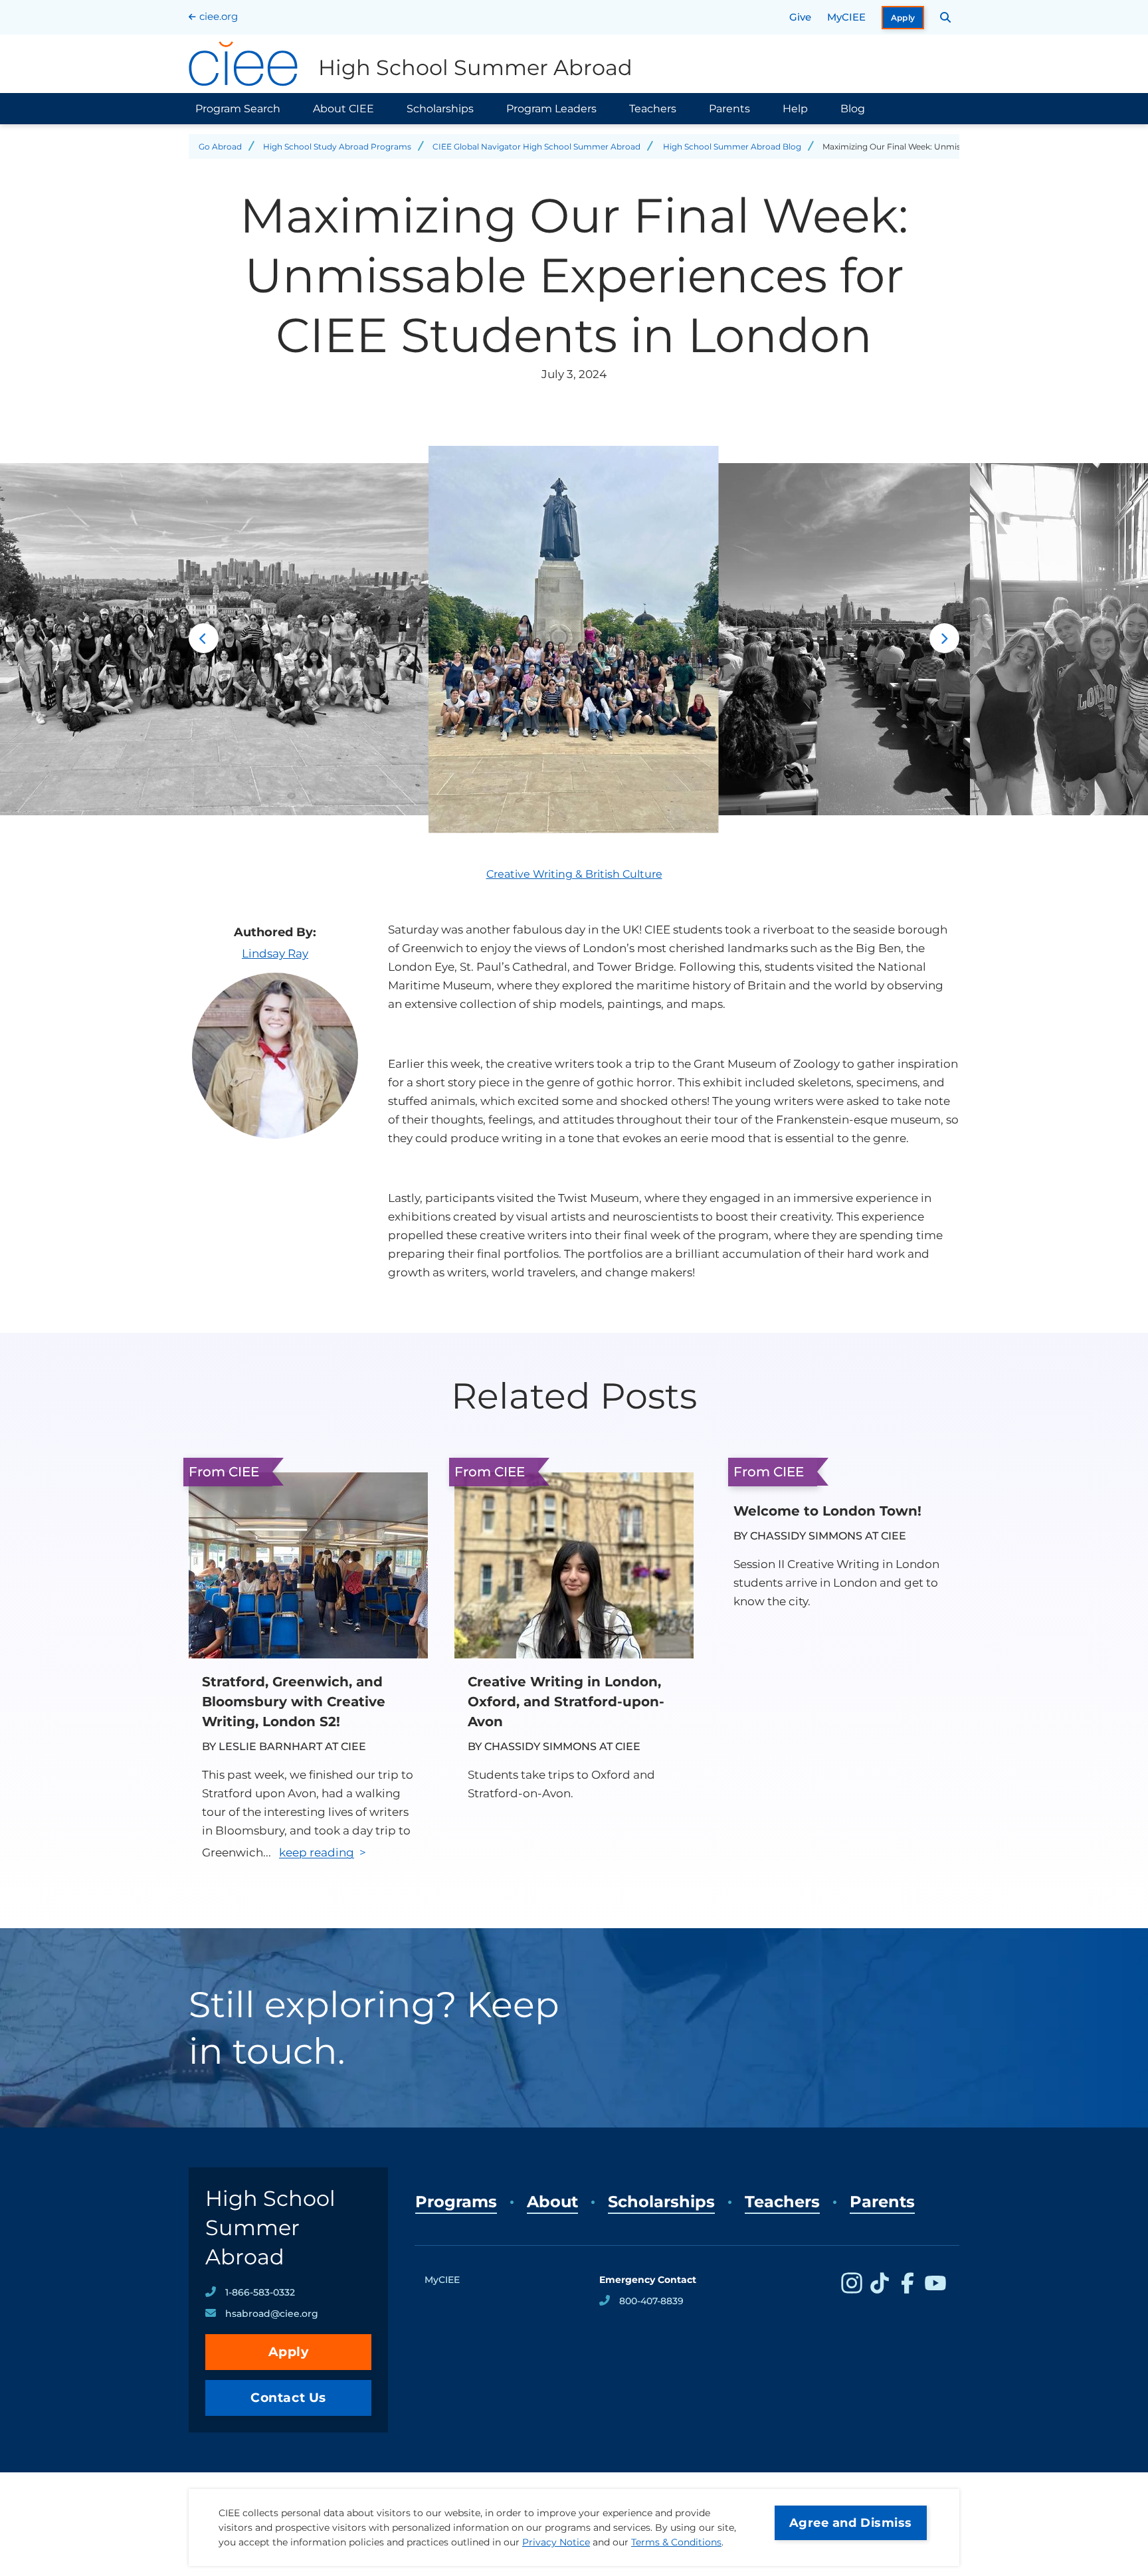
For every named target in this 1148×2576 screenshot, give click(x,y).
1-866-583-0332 (260, 2292)
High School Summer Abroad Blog (732, 147)
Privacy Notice (556, 2542)
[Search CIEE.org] (946, 17)
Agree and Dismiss (851, 2523)
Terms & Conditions (676, 2542)
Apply (903, 18)
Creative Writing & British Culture (574, 874)
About (552, 2202)
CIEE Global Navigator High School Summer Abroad (536, 147)
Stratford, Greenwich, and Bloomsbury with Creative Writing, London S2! (294, 1702)
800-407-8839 (651, 2301)
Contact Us (288, 2398)
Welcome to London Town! (827, 1511)
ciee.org (219, 16)
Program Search (238, 109)
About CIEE (343, 109)
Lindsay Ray (275, 953)
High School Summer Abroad (270, 2228)
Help (795, 109)
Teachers (653, 109)
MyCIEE (846, 17)
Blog (853, 109)
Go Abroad (220, 147)
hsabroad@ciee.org (272, 2314)
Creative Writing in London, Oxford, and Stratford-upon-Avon (566, 1702)
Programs (456, 2202)
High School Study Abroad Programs (337, 147)
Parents (729, 109)
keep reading (317, 1852)
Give (800, 17)
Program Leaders (551, 109)
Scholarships (440, 109)
